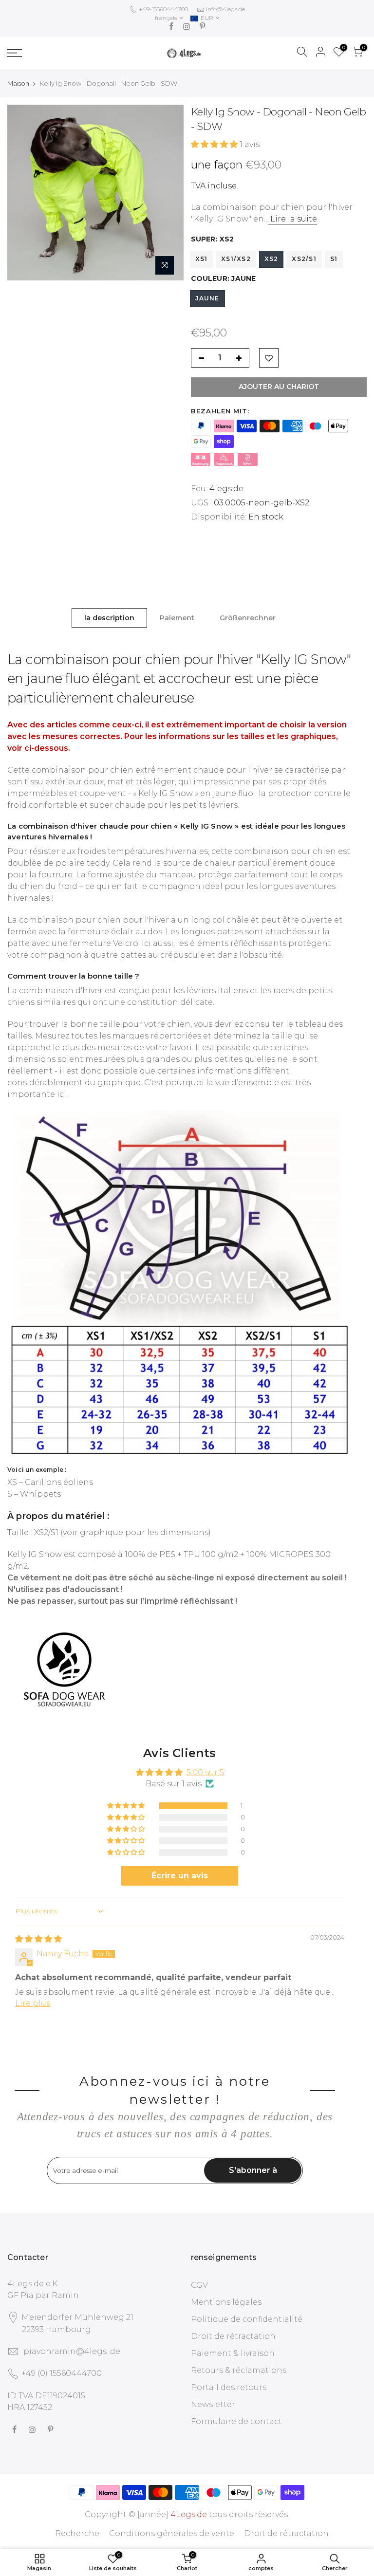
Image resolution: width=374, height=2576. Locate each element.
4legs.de (226, 489)
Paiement (177, 618)
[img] (38, 1939)
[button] (215, 144)
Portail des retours (229, 2387)
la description (109, 618)
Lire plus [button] (33, 2003)
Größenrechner (248, 618)
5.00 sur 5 (205, 1772)
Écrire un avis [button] (180, 1876)
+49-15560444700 (163, 9)
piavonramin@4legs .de (72, 2351)
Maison (18, 83)
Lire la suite (293, 219)
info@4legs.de (225, 9)
